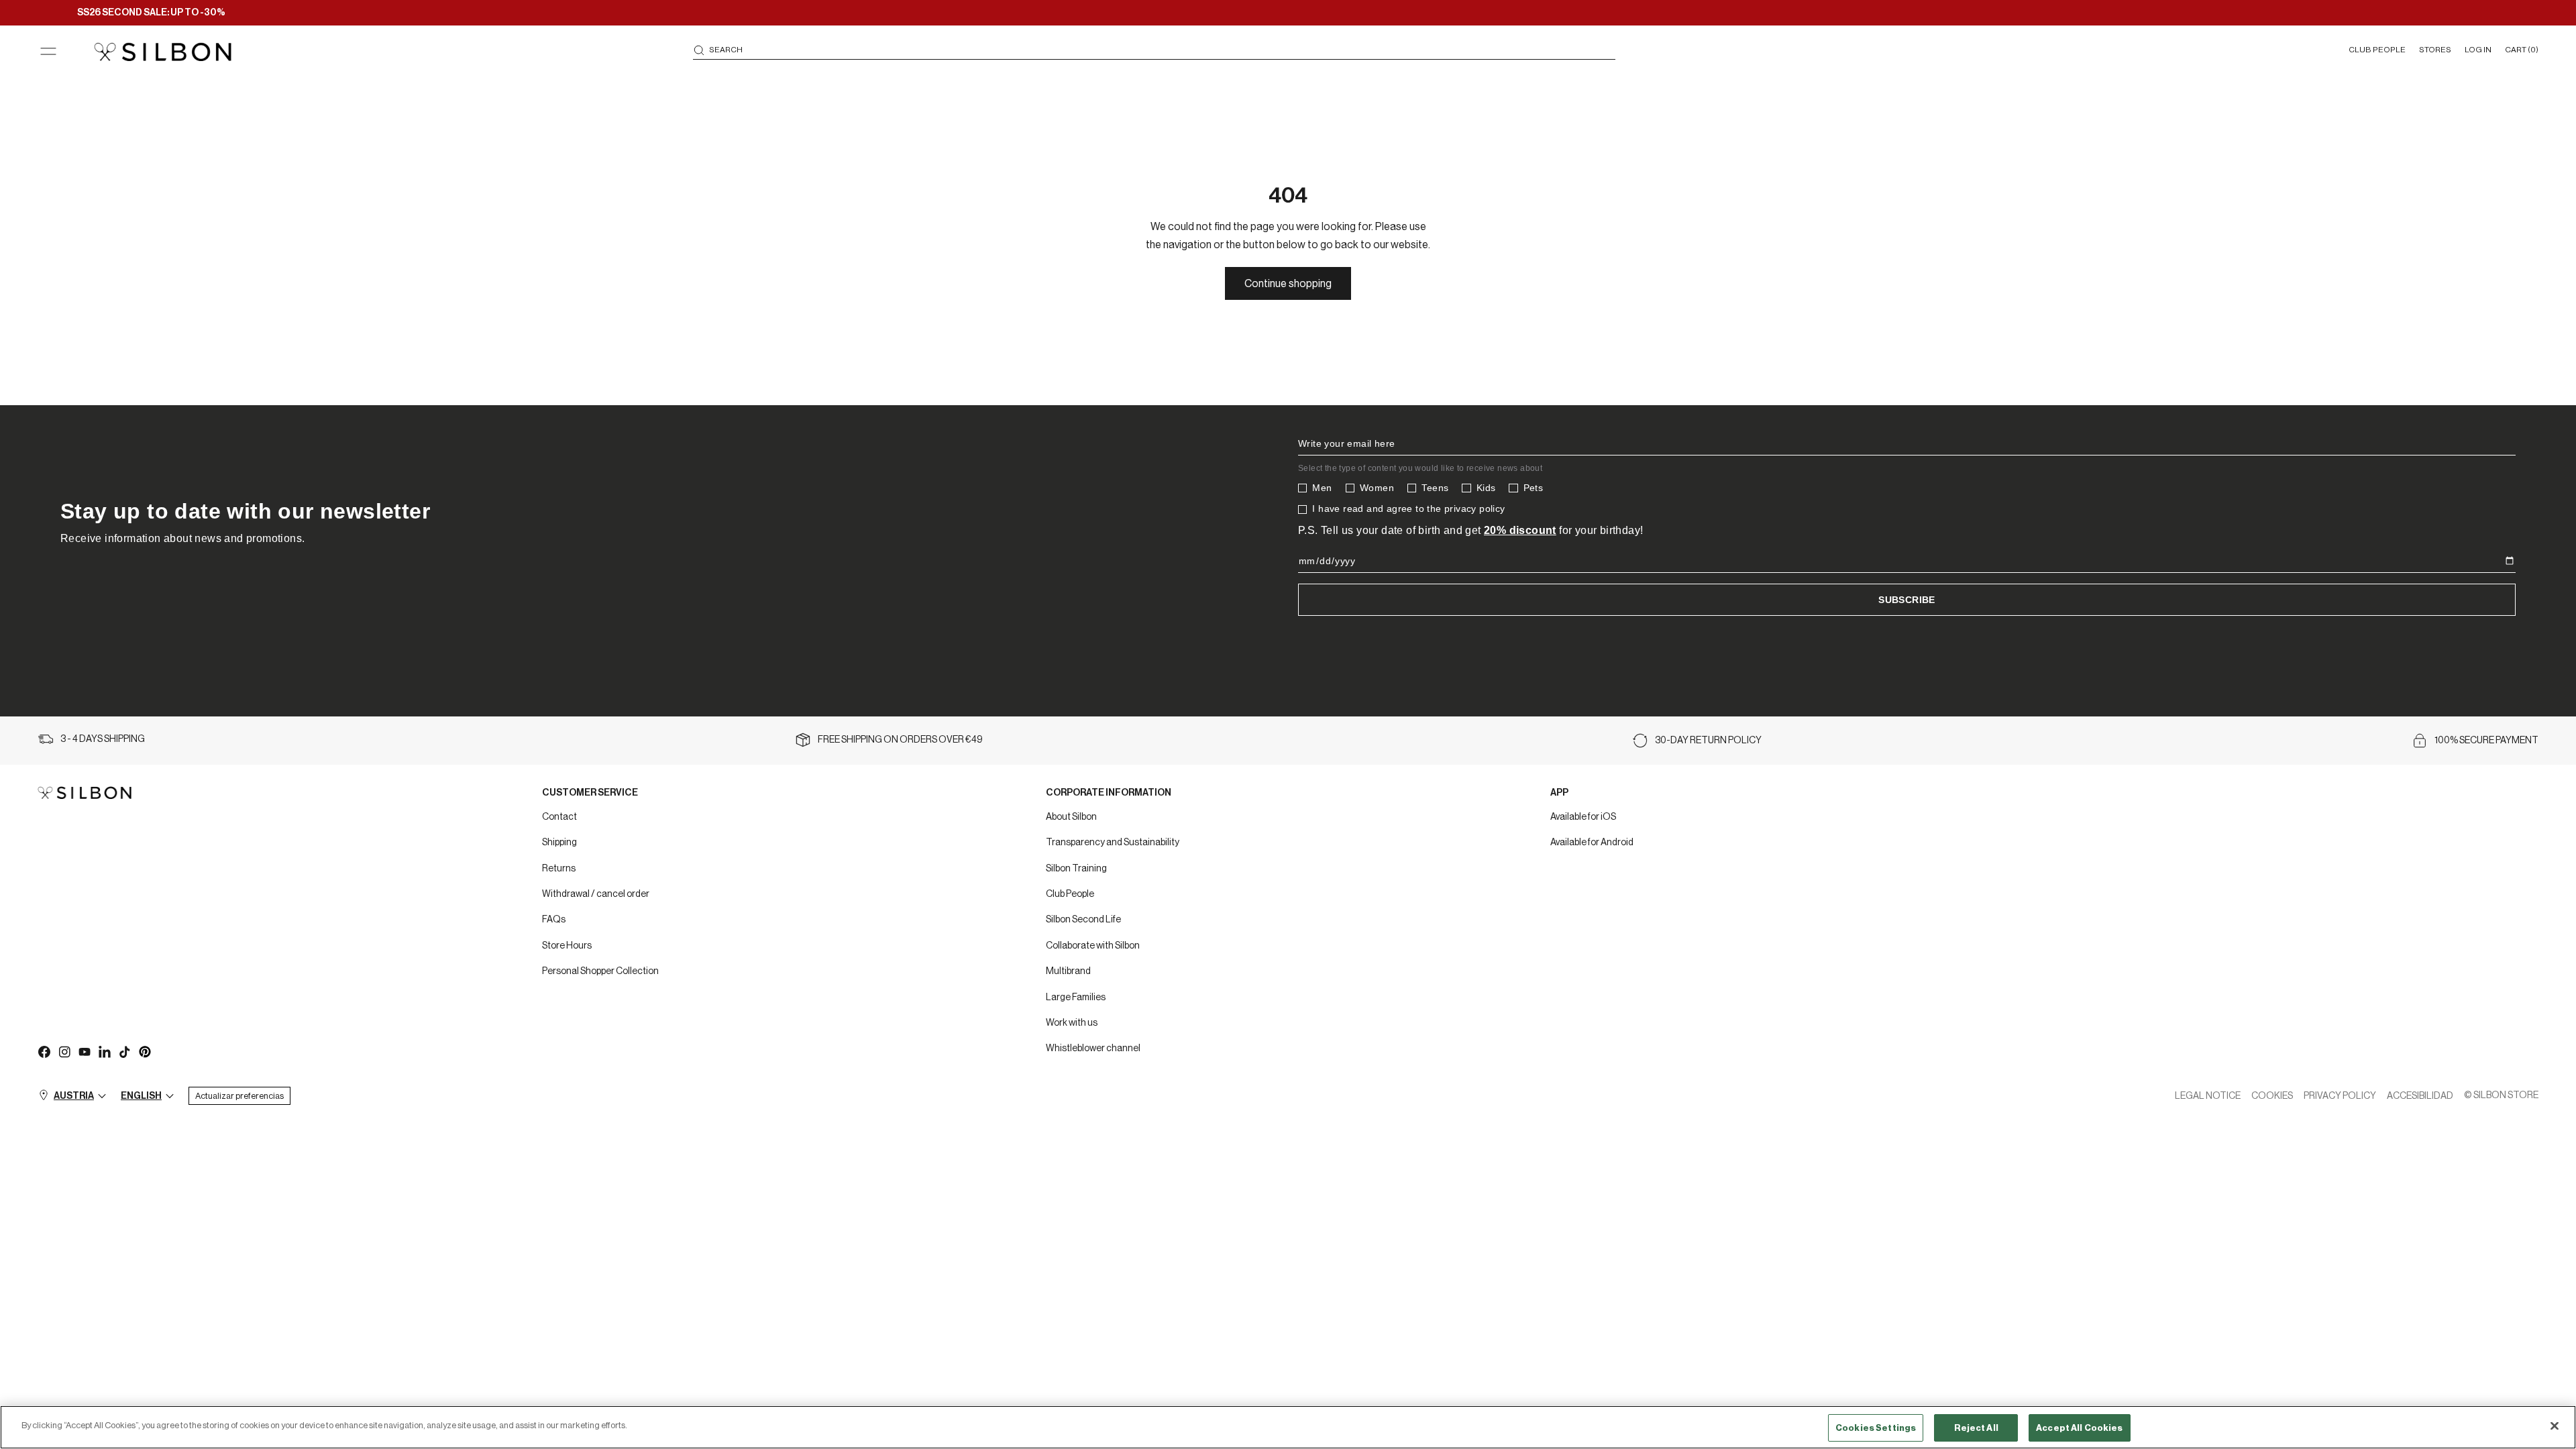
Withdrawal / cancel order (596, 894)
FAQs (554, 920)
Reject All (1976, 1428)
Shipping (559, 843)
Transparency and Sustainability (1113, 843)
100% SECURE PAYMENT (2486, 741)
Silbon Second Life (1083, 920)
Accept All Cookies (2079, 1428)
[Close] (2555, 1426)
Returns (559, 869)
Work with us (1072, 1023)
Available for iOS (1583, 817)
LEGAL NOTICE (2208, 1096)
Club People (1070, 894)
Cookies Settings (1876, 1428)
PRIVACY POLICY (2340, 1096)
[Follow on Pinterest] (144, 1051)
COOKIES (2272, 1096)
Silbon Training (1076, 869)
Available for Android (1592, 843)
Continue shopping (1288, 284)
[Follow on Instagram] (64, 1051)
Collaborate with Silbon (1093, 946)
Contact (559, 817)
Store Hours (567, 946)
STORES (2435, 50)
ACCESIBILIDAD (2420, 1096)
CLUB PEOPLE (2377, 50)
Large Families (1076, 998)
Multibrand (1068, 971)
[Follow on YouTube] (84, 1051)
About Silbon (1071, 817)
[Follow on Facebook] (44, 1051)
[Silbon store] (163, 52)
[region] (1288, 1427)
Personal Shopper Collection (600, 971)
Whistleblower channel (1093, 1049)
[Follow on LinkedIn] (104, 1051)
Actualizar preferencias (239, 1096)
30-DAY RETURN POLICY (1708, 741)
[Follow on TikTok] (124, 1051)
